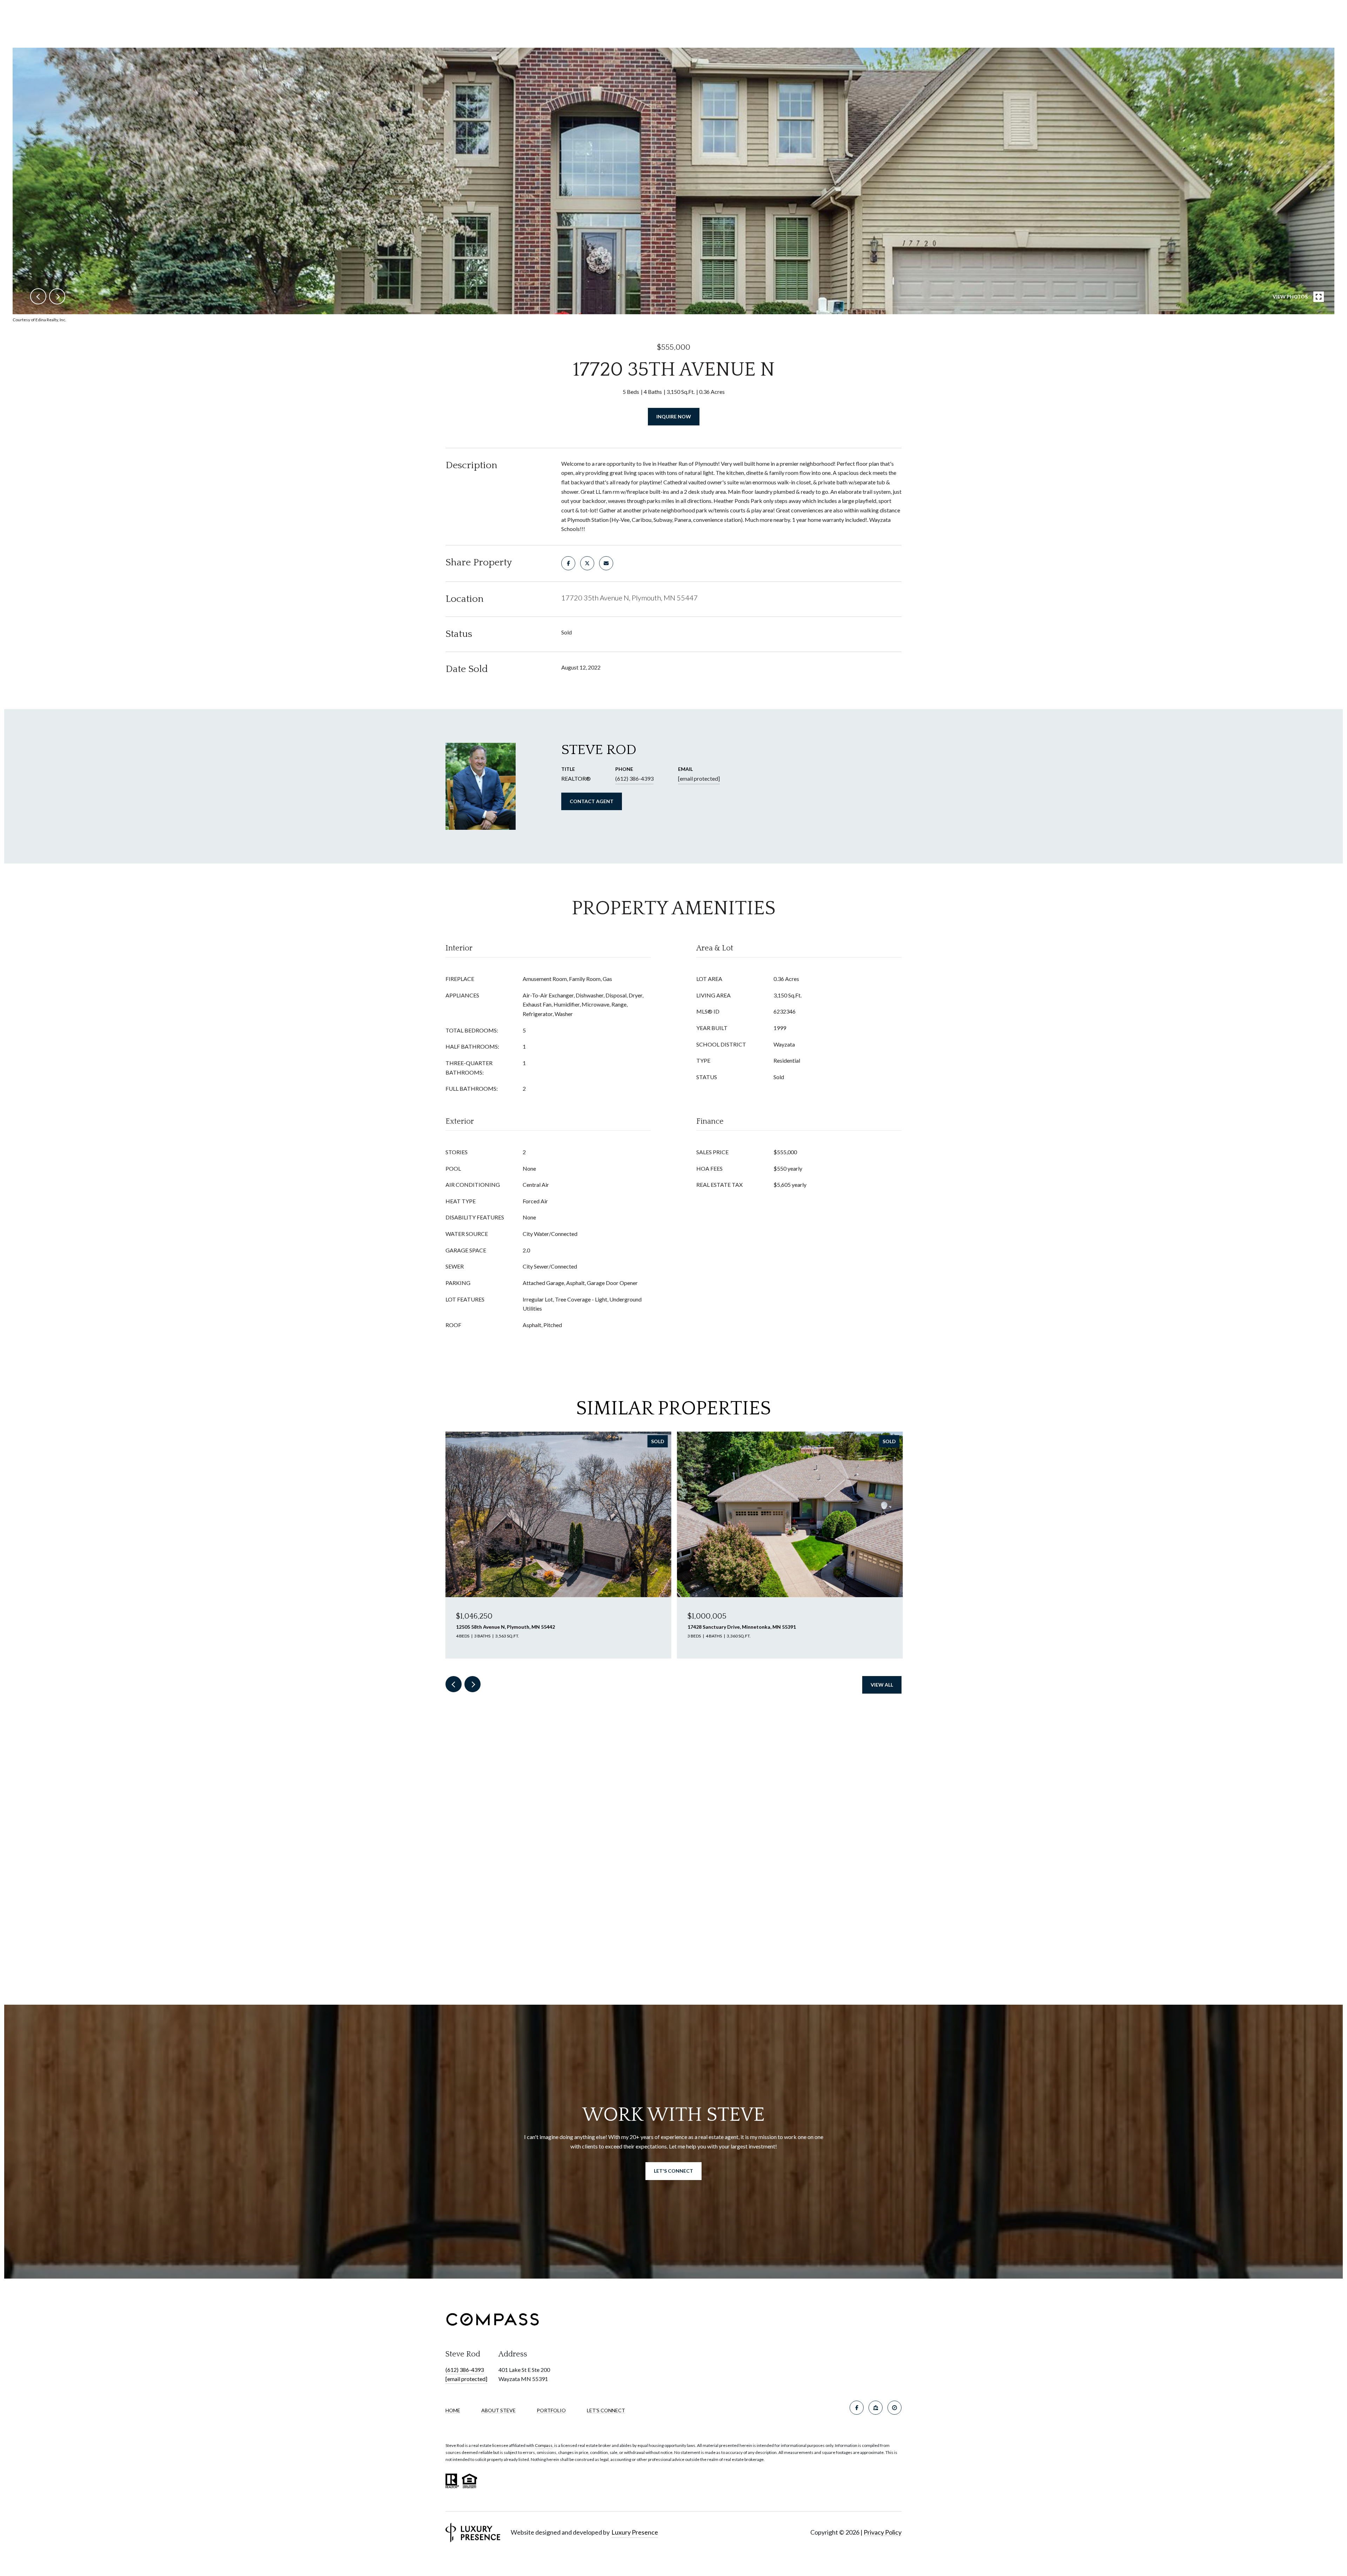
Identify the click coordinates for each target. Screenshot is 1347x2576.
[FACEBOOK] (857, 2408)
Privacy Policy (883, 2532)
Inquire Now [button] (674, 416)
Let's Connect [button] (673, 2171)
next (57, 296)
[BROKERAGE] (894, 2408)
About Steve (498, 2410)
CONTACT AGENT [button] (592, 801)
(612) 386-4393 (634, 778)
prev (38, 296)
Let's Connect (606, 2410)
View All (882, 1685)
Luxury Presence (635, 2532)
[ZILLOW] (876, 2408)
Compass (544, 2445)
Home (453, 2410)
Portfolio (551, 2410)
